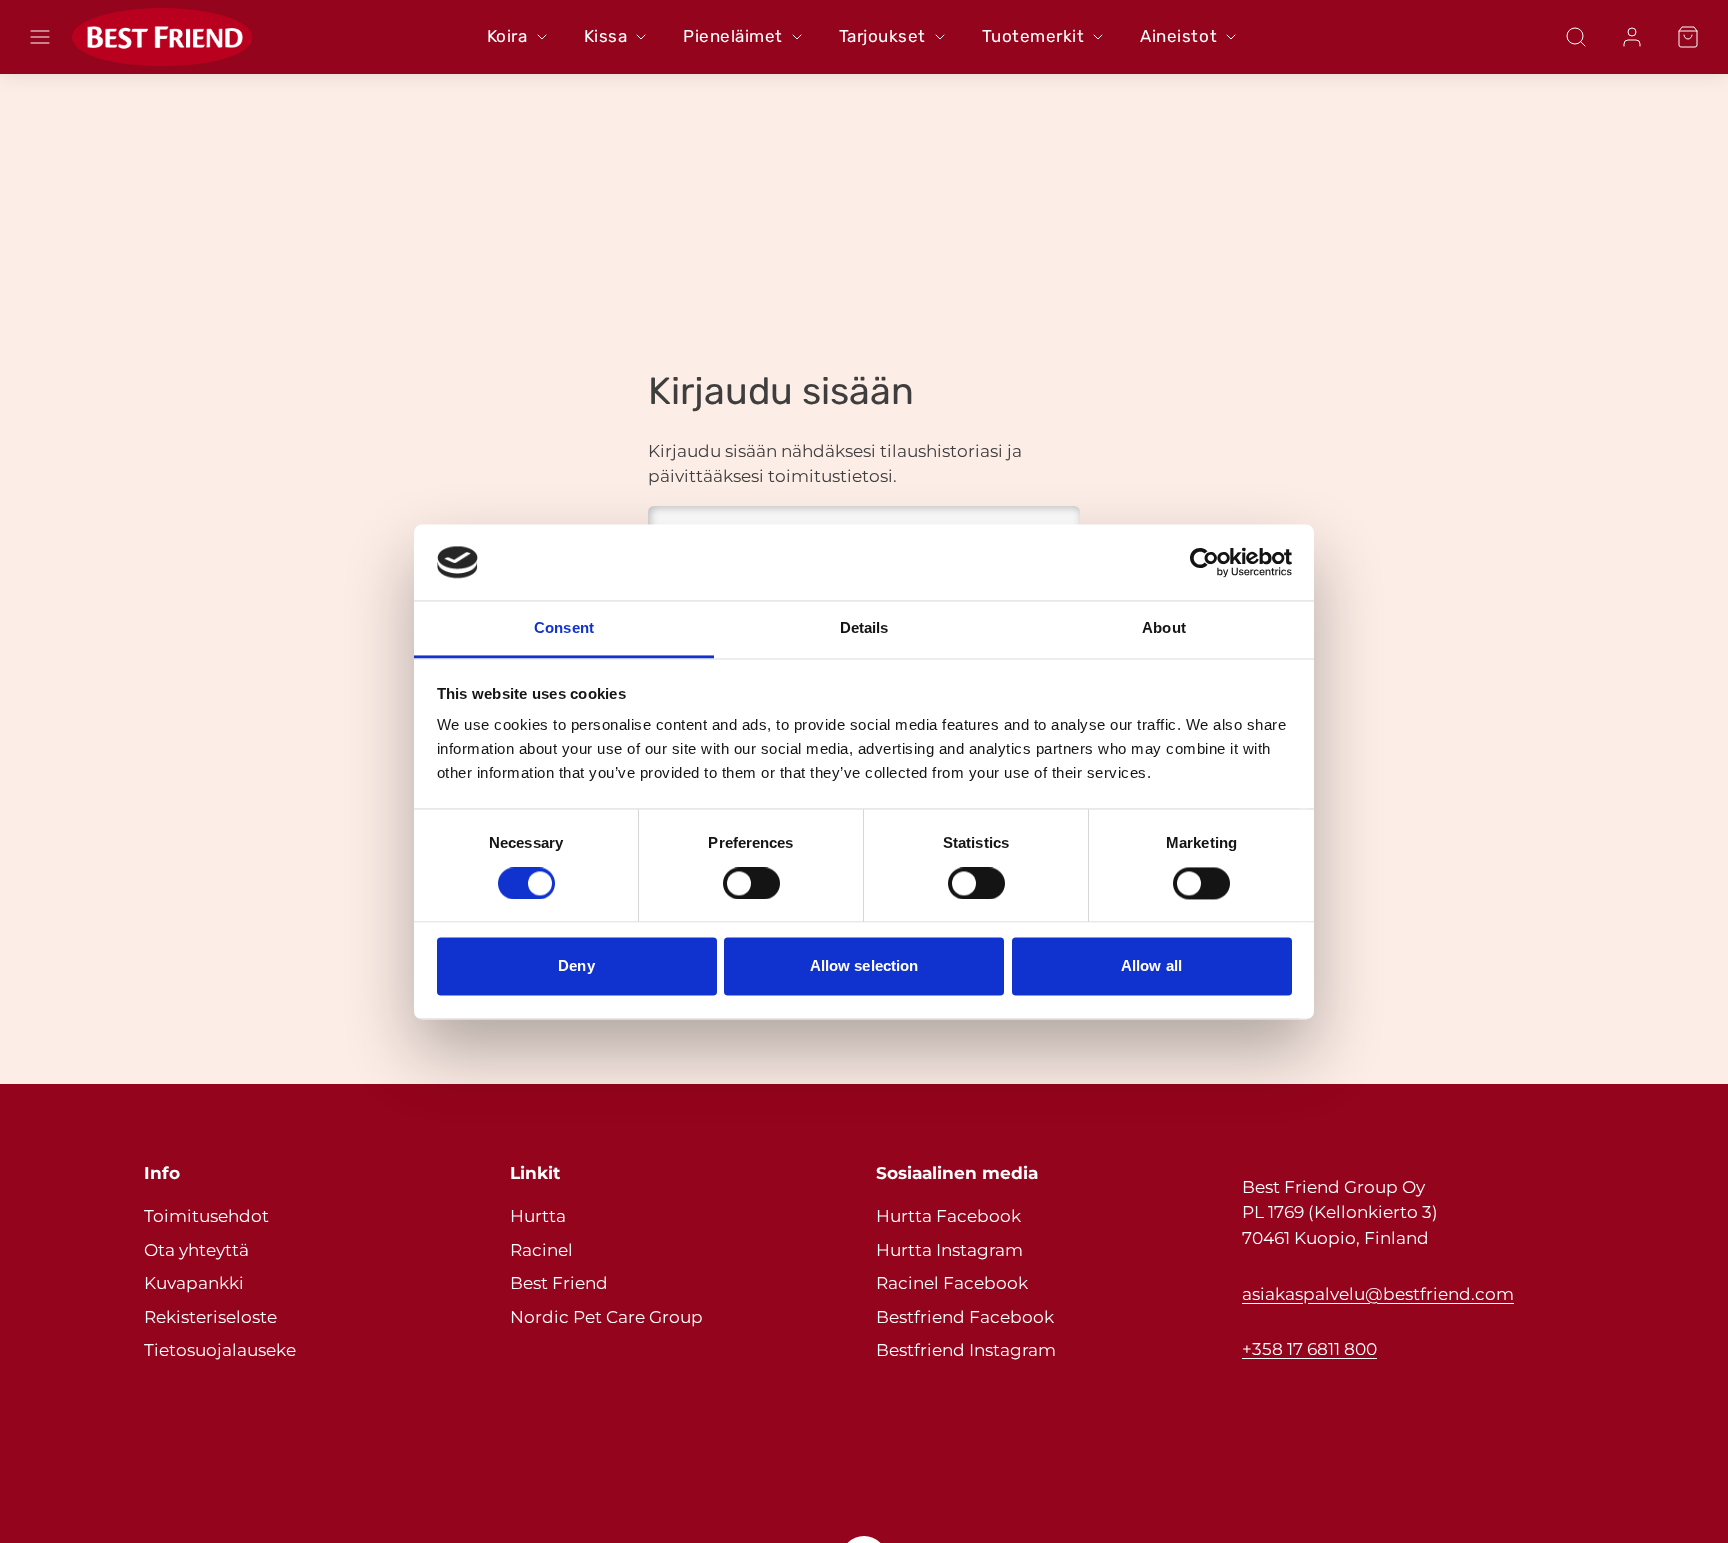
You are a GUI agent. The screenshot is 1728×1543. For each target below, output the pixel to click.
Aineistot (1178, 36)
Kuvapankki (194, 1283)
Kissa (606, 36)
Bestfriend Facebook (965, 1317)
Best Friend (559, 1283)
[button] (40, 37)
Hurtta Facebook (948, 1216)
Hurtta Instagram (949, 1250)
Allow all (1151, 966)
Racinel (541, 1250)
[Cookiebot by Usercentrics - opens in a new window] (1204, 562)
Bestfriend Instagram (966, 1350)
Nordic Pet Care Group (606, 1317)
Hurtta (538, 1216)
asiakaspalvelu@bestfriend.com (1378, 1294)
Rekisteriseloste (210, 1317)
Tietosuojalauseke (220, 1350)
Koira (507, 36)
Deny (576, 966)
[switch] (751, 883)
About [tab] (1164, 628)
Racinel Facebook (952, 1283)
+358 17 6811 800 (1309, 1349)
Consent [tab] (564, 628)
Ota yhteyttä (196, 1250)
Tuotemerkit (1033, 36)
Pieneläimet (733, 36)
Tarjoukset (882, 36)
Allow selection (864, 966)
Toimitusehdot (206, 1216)
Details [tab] (864, 628)
